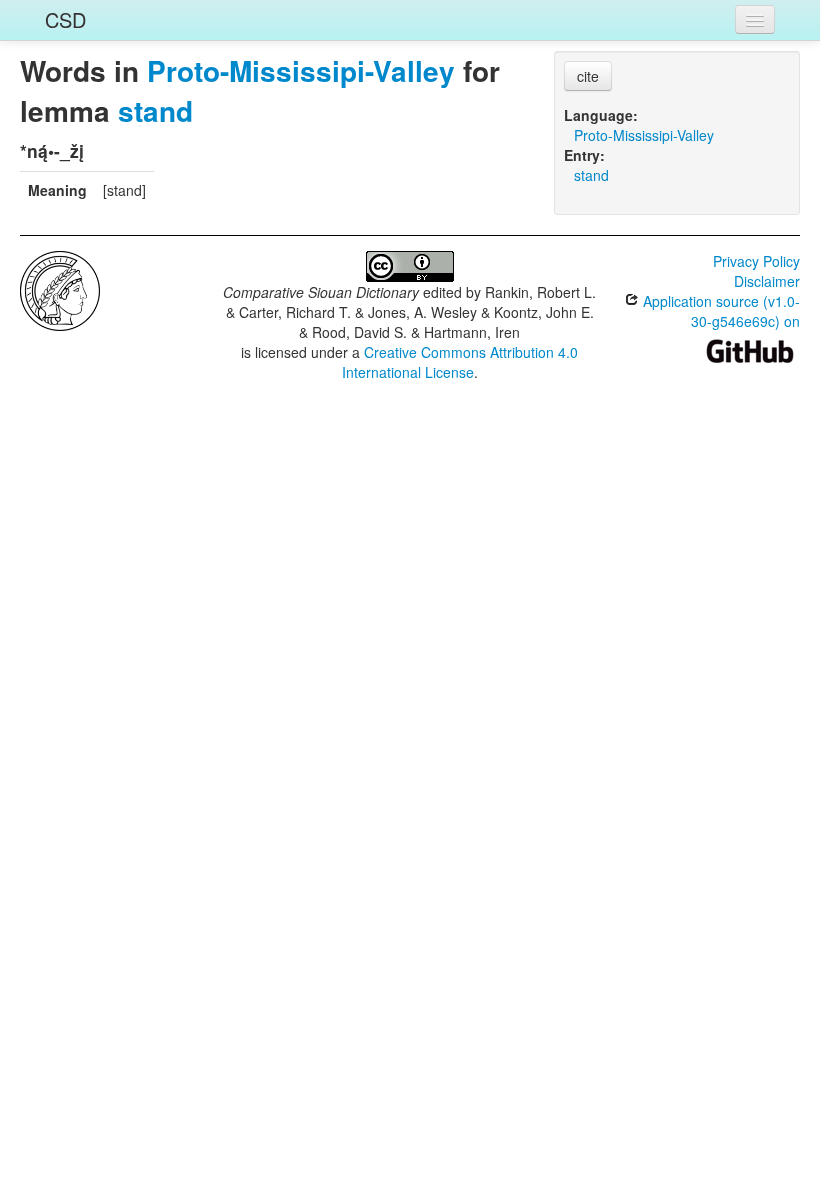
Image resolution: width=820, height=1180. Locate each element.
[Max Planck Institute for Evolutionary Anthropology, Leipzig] (60, 289)
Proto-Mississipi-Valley (301, 70)
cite (588, 76)
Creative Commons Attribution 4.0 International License (460, 362)
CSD (65, 19)
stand (155, 110)
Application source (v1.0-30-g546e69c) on (719, 311)
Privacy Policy (756, 261)
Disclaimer (767, 281)
